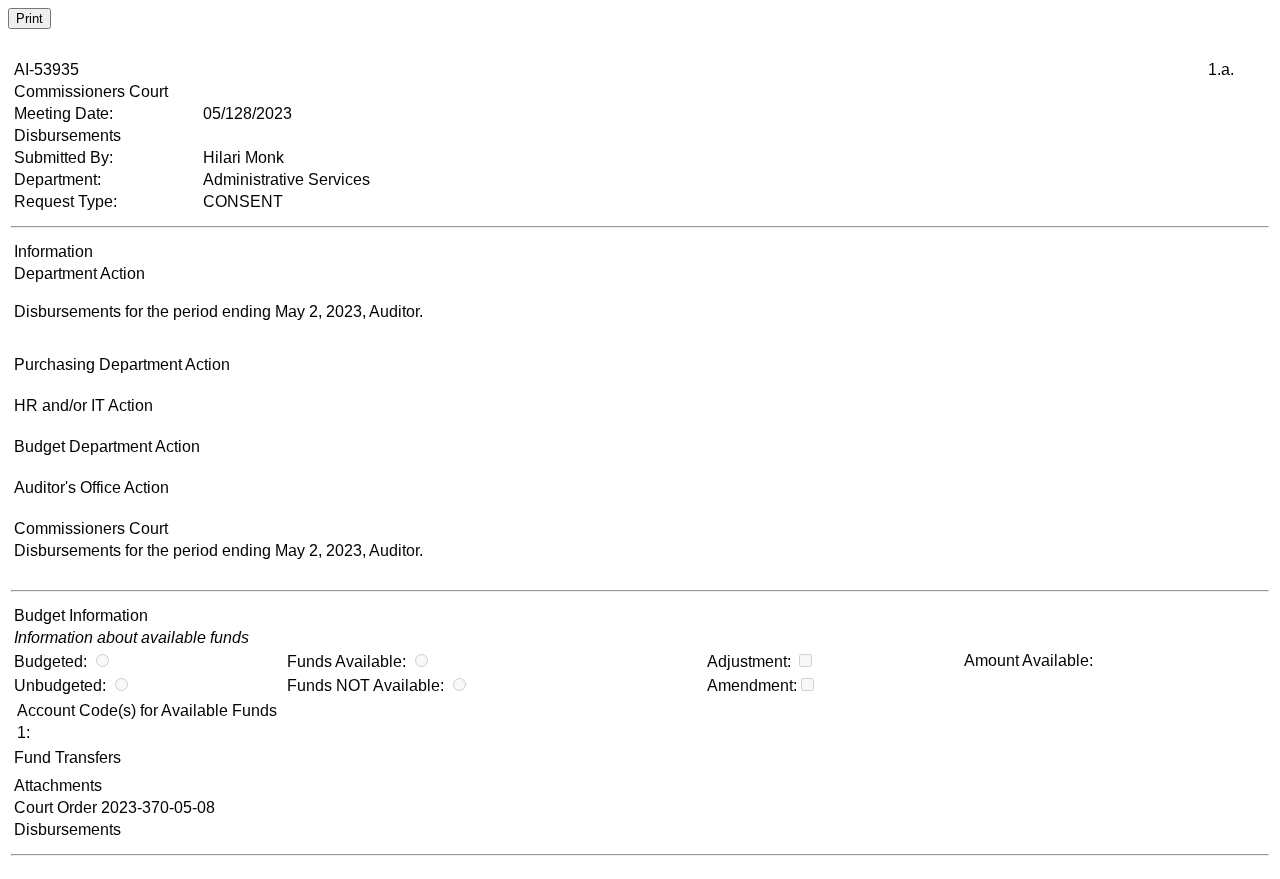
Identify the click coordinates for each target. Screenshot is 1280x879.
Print (29, 18)
